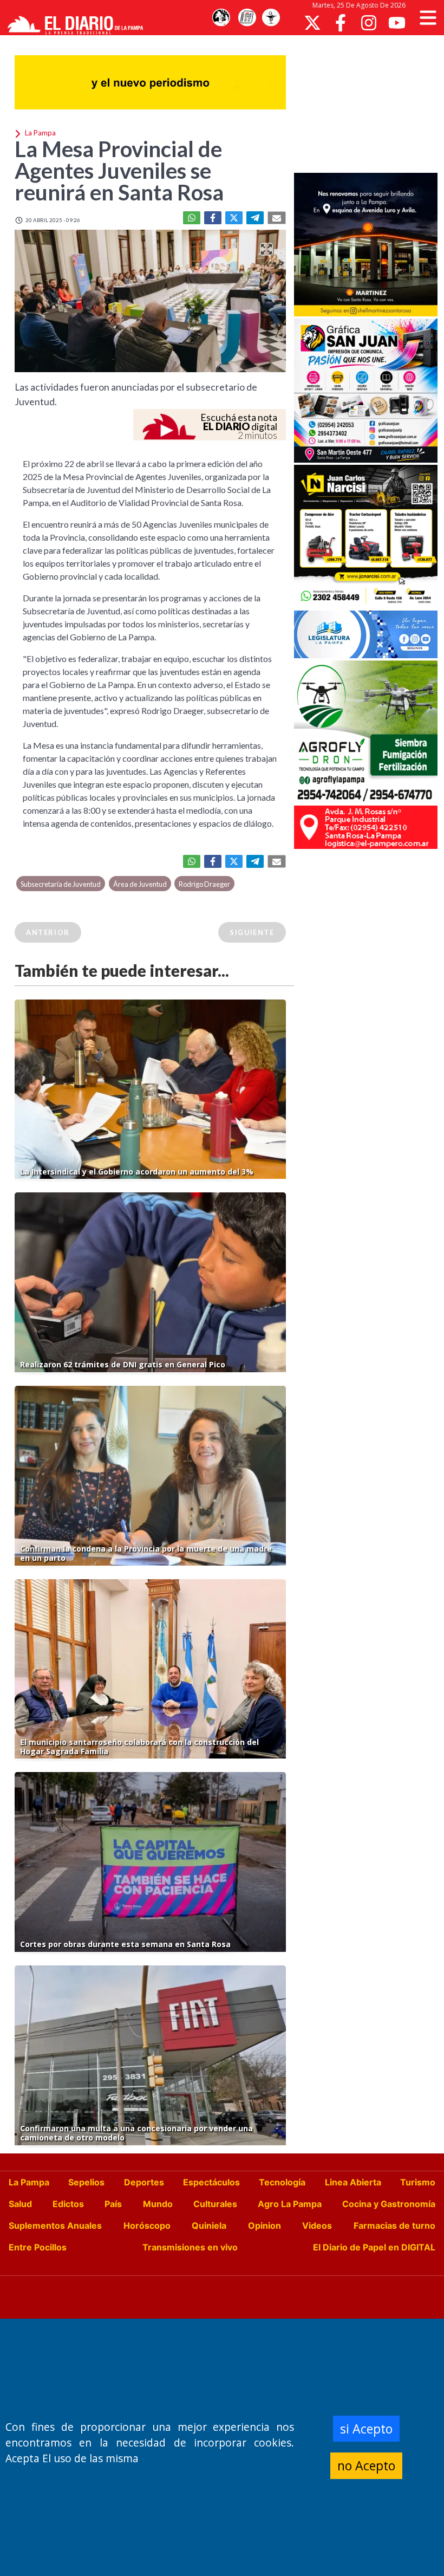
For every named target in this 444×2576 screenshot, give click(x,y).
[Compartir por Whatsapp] (192, 218)
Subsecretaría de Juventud (61, 884)
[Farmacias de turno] (271, 18)
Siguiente (252, 932)
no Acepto (366, 2465)
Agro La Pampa (290, 2204)
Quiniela (209, 2225)
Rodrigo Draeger (204, 884)
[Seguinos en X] (312, 23)
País (113, 2204)
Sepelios (86, 2182)
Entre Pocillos (38, 2247)
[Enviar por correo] (277, 218)
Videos (317, 2225)
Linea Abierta (353, 2182)
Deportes (144, 2182)
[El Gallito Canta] (221, 18)
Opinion (265, 2225)
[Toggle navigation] (428, 18)
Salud (20, 2204)
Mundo (158, 2204)
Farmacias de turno (394, 2225)
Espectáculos (211, 2182)
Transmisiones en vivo (190, 2247)
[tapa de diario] (247, 18)
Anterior (48, 932)
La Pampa (29, 2182)
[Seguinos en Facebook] (341, 23)
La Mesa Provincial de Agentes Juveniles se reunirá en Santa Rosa (119, 171)
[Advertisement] (369, 103)
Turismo (418, 2182)
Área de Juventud (140, 884)
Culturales (215, 2204)
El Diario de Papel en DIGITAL (374, 2247)
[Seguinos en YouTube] (397, 23)
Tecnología (282, 2182)
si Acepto (366, 2429)
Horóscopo (147, 2225)
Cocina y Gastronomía (389, 2204)
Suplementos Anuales (55, 2225)
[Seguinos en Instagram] (369, 23)
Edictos (68, 2204)
